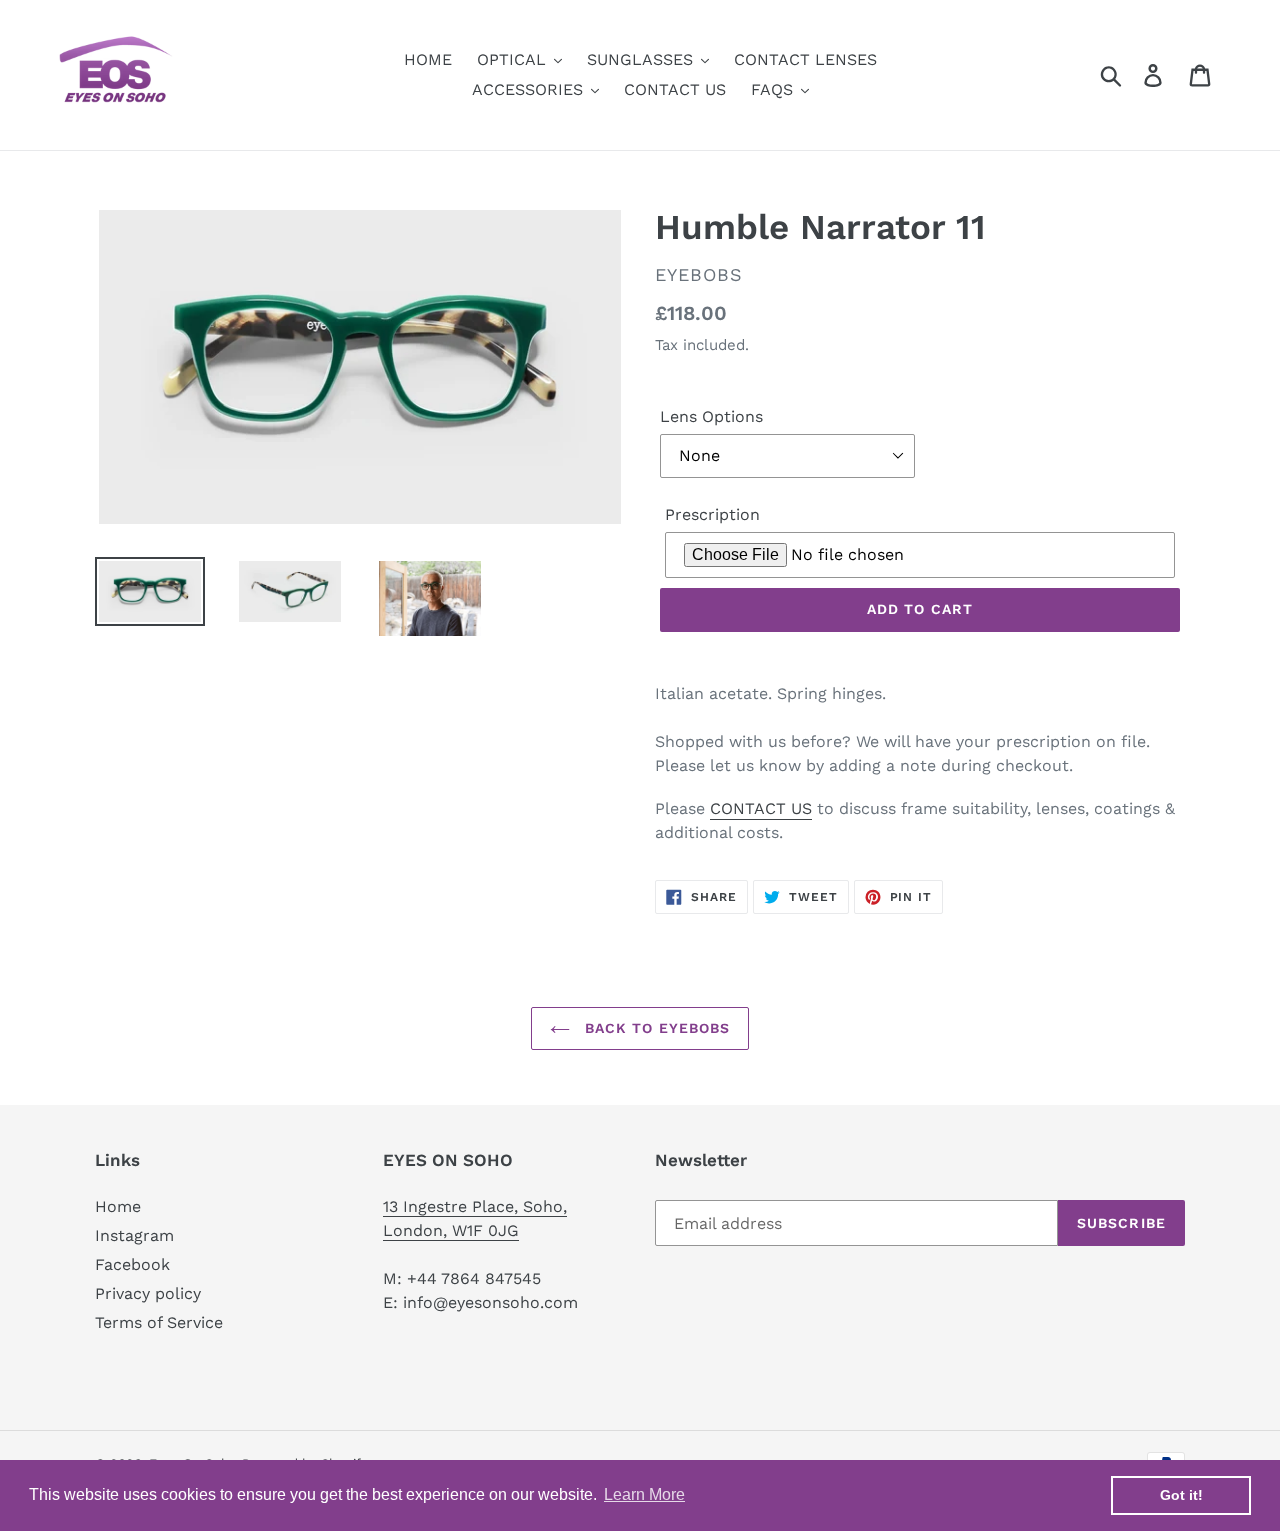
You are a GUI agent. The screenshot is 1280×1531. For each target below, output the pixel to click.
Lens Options (711, 416)
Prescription (712, 514)
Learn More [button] (644, 1494)
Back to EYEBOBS (655, 1028)
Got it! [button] (1181, 1495)
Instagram (134, 1235)
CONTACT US (761, 808)
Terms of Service (159, 1322)
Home (118, 1206)
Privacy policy (148, 1293)
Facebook (132, 1264)
